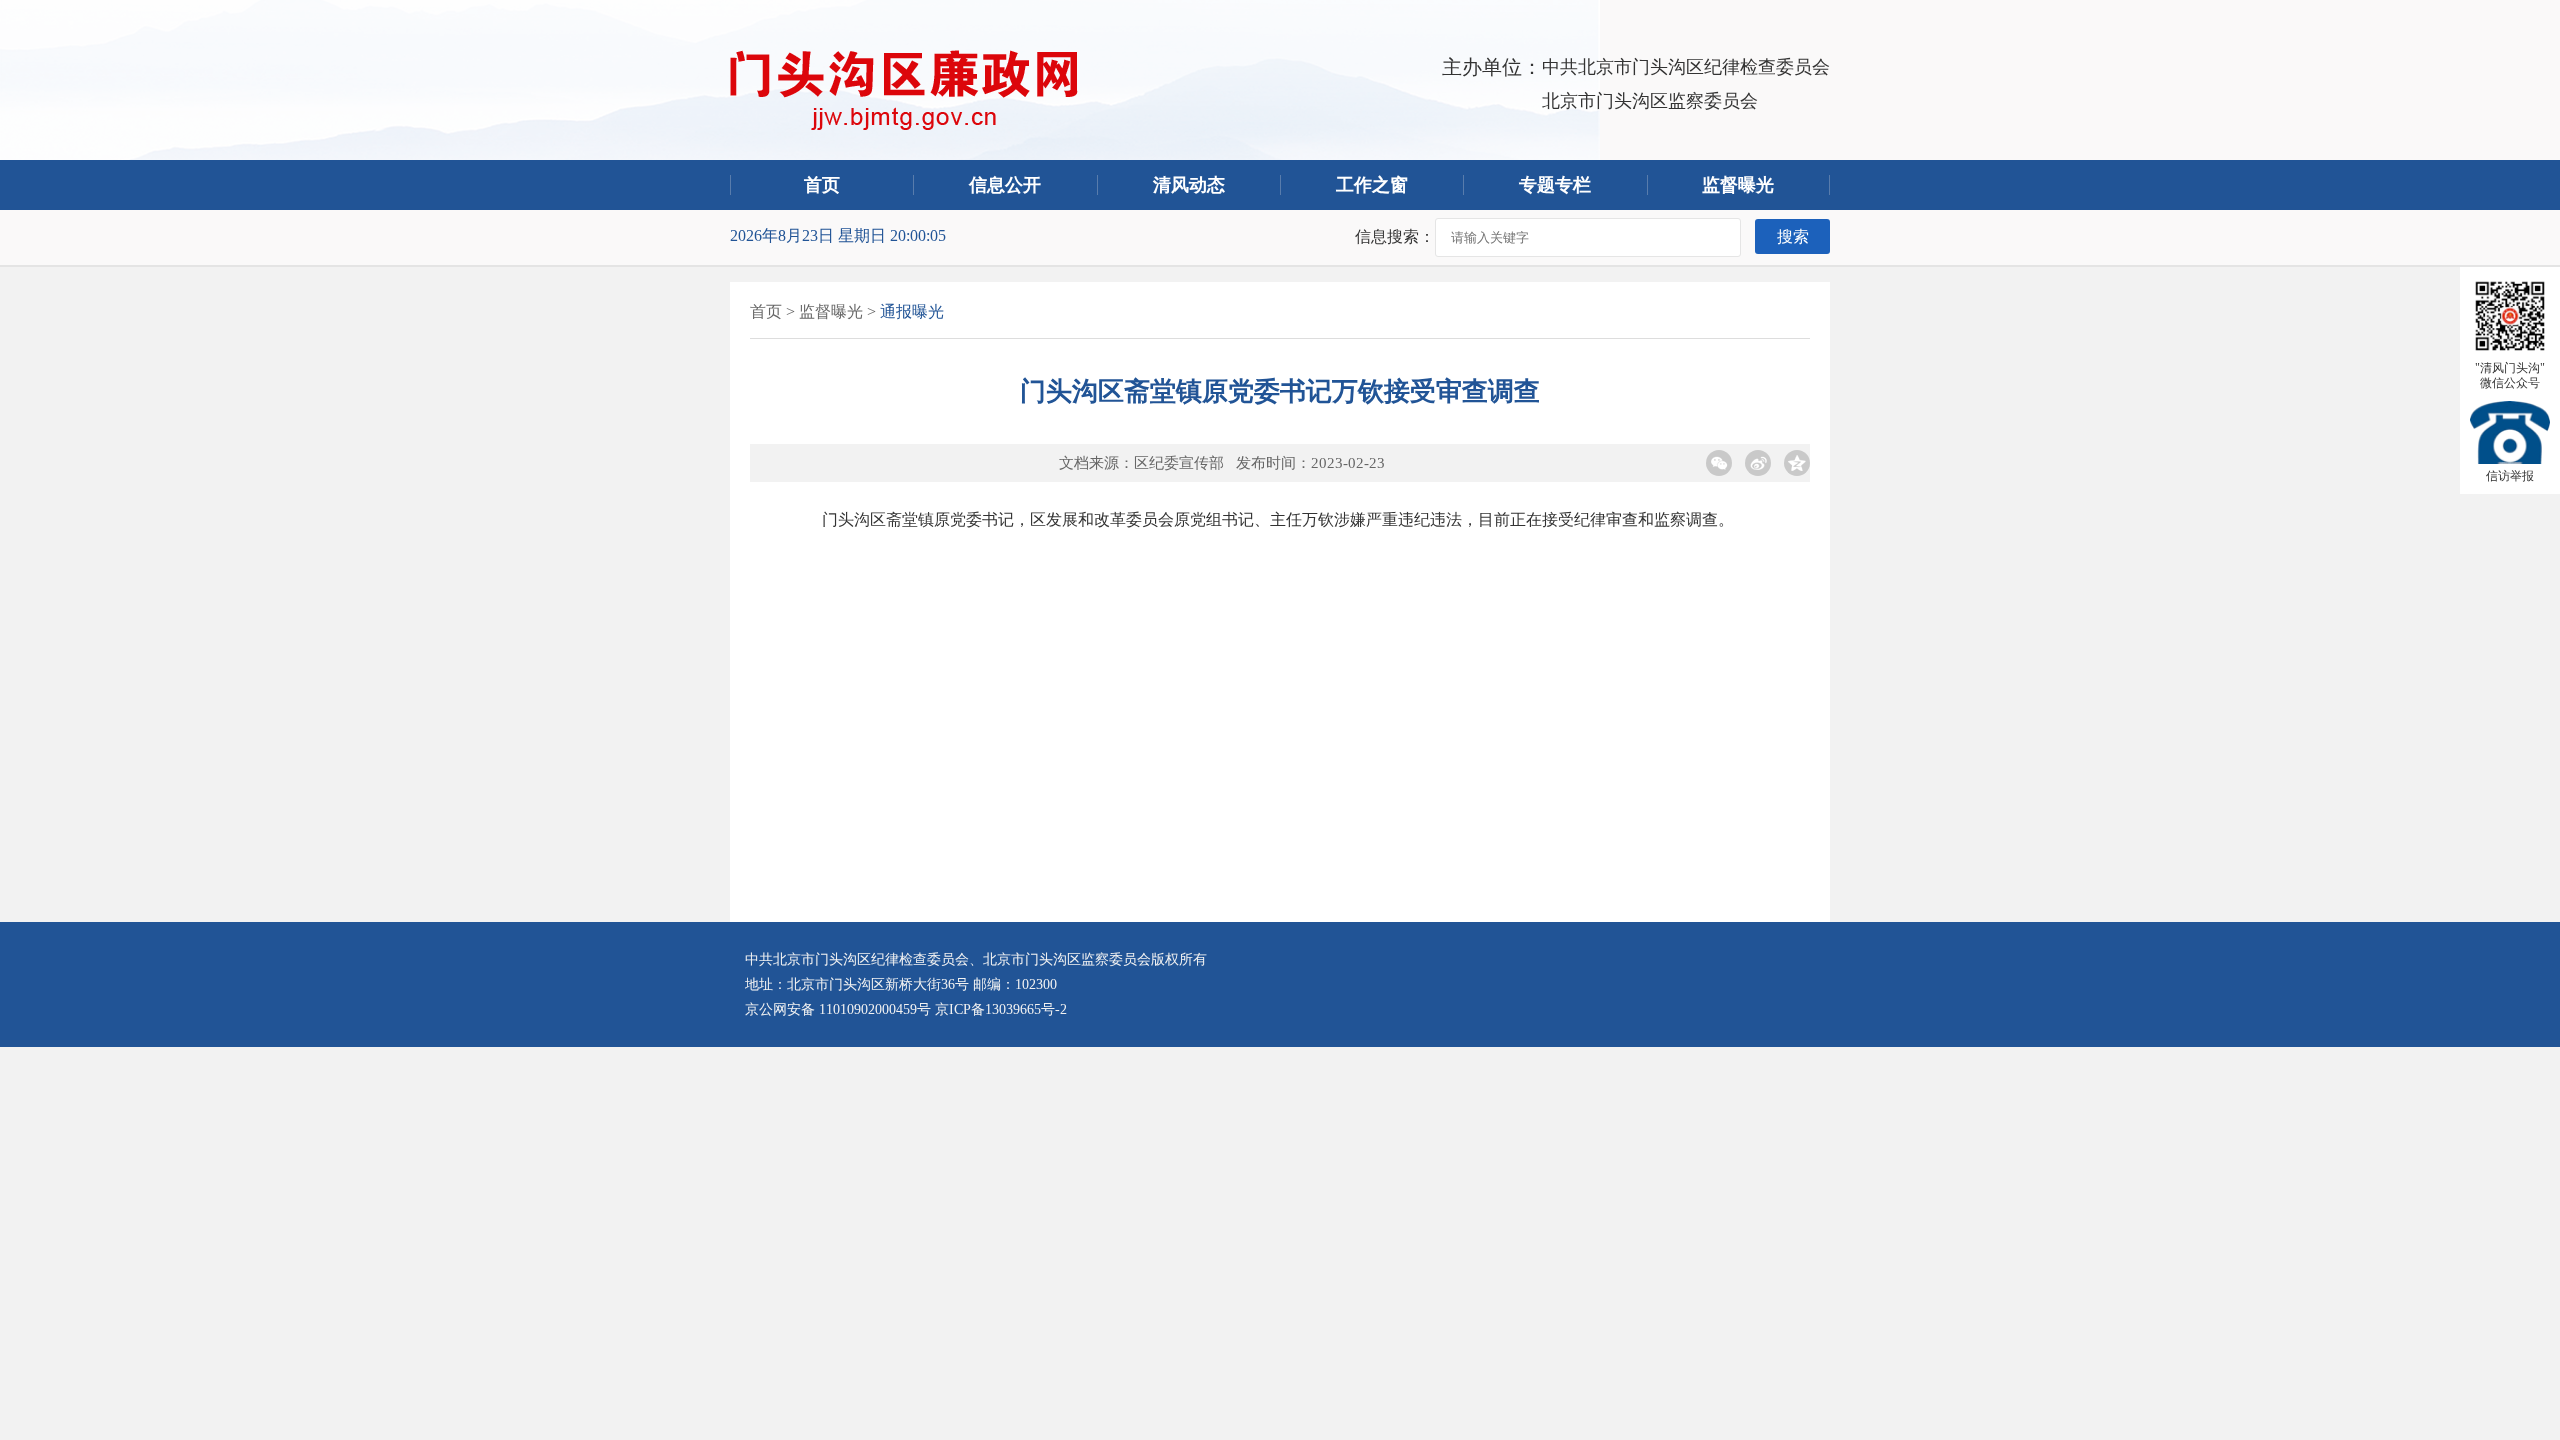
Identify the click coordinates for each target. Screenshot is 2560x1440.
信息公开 (1005, 185)
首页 (822, 185)
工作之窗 (1372, 185)
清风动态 (1189, 185)
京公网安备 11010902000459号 (838, 1009)
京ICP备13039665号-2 (1001, 1009)
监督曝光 (831, 311)
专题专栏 (1555, 185)
